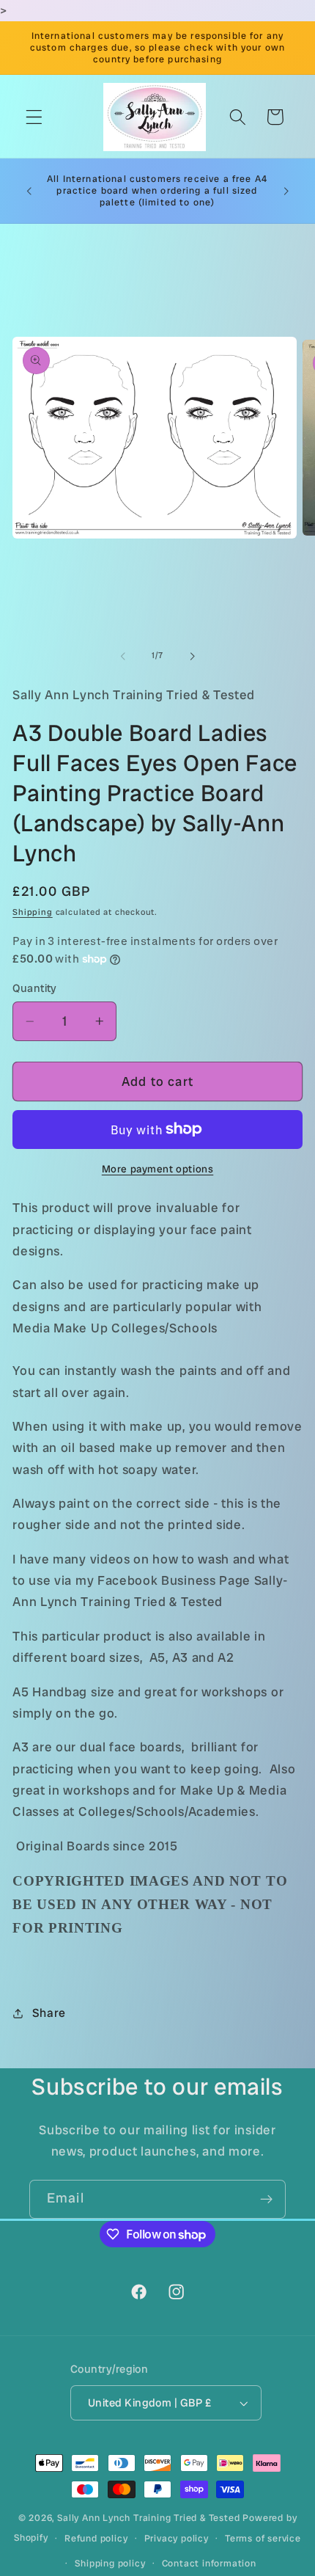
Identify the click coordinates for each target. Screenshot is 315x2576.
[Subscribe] (266, 2200)
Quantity (35, 988)
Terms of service (263, 2538)
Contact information (209, 2563)
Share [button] (49, 2013)
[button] (34, 117)
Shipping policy (110, 2563)
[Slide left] (123, 656)
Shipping (32, 912)
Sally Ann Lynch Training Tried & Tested (150, 2518)
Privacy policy (177, 2538)
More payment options (158, 1169)
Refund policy (96, 2538)
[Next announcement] (286, 191)
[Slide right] (192, 656)
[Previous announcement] (29, 191)
